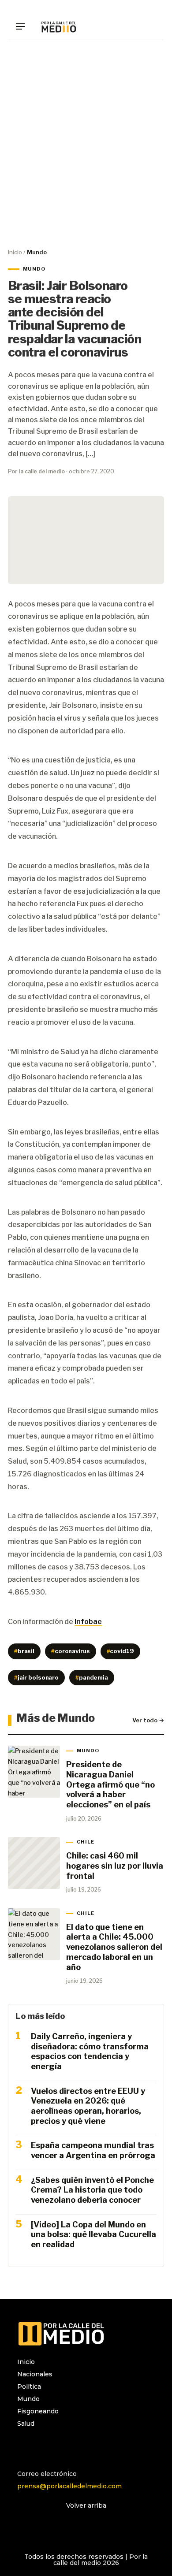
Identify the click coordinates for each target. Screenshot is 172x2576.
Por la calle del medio (36, 471)
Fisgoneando (38, 2411)
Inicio (15, 252)
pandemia (92, 1677)
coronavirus (70, 1651)
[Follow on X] (60, 2447)
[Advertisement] (86, 144)
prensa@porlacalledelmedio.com (69, 2486)
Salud (26, 2424)
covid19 (120, 1651)
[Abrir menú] (23, 26)
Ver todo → (148, 1720)
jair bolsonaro (36, 1677)
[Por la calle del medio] (59, 26)
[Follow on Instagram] (24, 2447)
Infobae (88, 1622)
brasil (24, 1651)
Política (29, 2386)
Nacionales (35, 2374)
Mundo (28, 2399)
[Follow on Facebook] (42, 2447)
